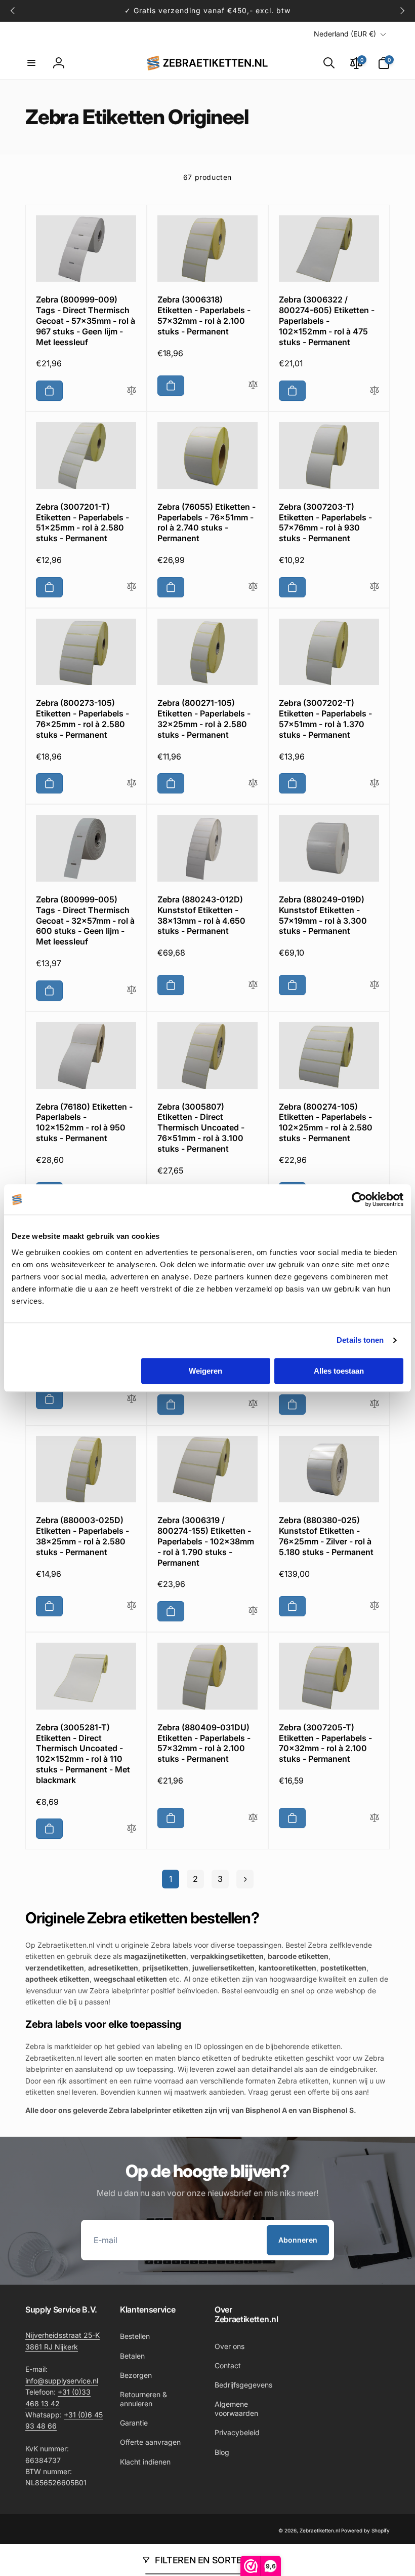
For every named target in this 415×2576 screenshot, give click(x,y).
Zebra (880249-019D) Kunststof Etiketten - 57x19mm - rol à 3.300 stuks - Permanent (323, 915)
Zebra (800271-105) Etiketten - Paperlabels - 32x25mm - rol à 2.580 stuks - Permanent (204, 718)
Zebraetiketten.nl (320, 2530)
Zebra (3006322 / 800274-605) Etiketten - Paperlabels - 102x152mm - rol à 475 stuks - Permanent (327, 320)
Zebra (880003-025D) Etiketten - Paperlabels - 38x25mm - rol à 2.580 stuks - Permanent (82, 1536)
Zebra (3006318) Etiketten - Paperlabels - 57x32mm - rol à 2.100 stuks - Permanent (204, 315)
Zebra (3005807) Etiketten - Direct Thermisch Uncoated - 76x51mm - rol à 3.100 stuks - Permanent (201, 1128)
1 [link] (171, 1879)
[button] (31, 63)
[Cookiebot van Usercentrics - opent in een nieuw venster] (359, 1199)
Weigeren (205, 1371)
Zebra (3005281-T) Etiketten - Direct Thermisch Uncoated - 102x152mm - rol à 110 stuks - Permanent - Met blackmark (83, 1754)
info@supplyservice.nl (62, 2381)
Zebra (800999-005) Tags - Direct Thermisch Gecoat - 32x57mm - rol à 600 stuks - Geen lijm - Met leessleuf (85, 920)
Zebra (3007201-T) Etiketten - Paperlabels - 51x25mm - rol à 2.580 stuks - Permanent (82, 522)
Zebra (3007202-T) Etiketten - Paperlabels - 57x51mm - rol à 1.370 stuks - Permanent (325, 718)
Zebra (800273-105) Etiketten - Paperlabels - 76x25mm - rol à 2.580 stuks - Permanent (82, 718)
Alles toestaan (339, 1371)
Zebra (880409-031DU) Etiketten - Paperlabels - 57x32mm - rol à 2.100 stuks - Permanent (204, 1743)
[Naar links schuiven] (13, 11)
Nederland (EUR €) (345, 34)
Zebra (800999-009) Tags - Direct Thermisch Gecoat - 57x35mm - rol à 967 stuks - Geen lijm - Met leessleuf (86, 320)
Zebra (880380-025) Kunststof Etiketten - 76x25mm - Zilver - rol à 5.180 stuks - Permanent (326, 1536)
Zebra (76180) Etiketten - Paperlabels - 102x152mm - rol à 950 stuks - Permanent (84, 1122)
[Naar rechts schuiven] (402, 11)
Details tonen (360, 1340)
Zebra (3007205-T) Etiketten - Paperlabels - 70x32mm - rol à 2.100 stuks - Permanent (325, 1743)
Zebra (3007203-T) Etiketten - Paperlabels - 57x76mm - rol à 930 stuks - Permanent (325, 522)
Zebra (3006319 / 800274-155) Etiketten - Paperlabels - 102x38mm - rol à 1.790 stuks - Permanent (206, 1541)
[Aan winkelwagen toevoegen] (49, 391)
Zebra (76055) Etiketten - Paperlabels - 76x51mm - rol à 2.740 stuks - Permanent (206, 522)
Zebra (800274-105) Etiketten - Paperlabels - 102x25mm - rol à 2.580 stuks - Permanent (326, 1122)
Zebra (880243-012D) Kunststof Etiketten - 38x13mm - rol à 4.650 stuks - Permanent (201, 915)
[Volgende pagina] (245, 1879)
